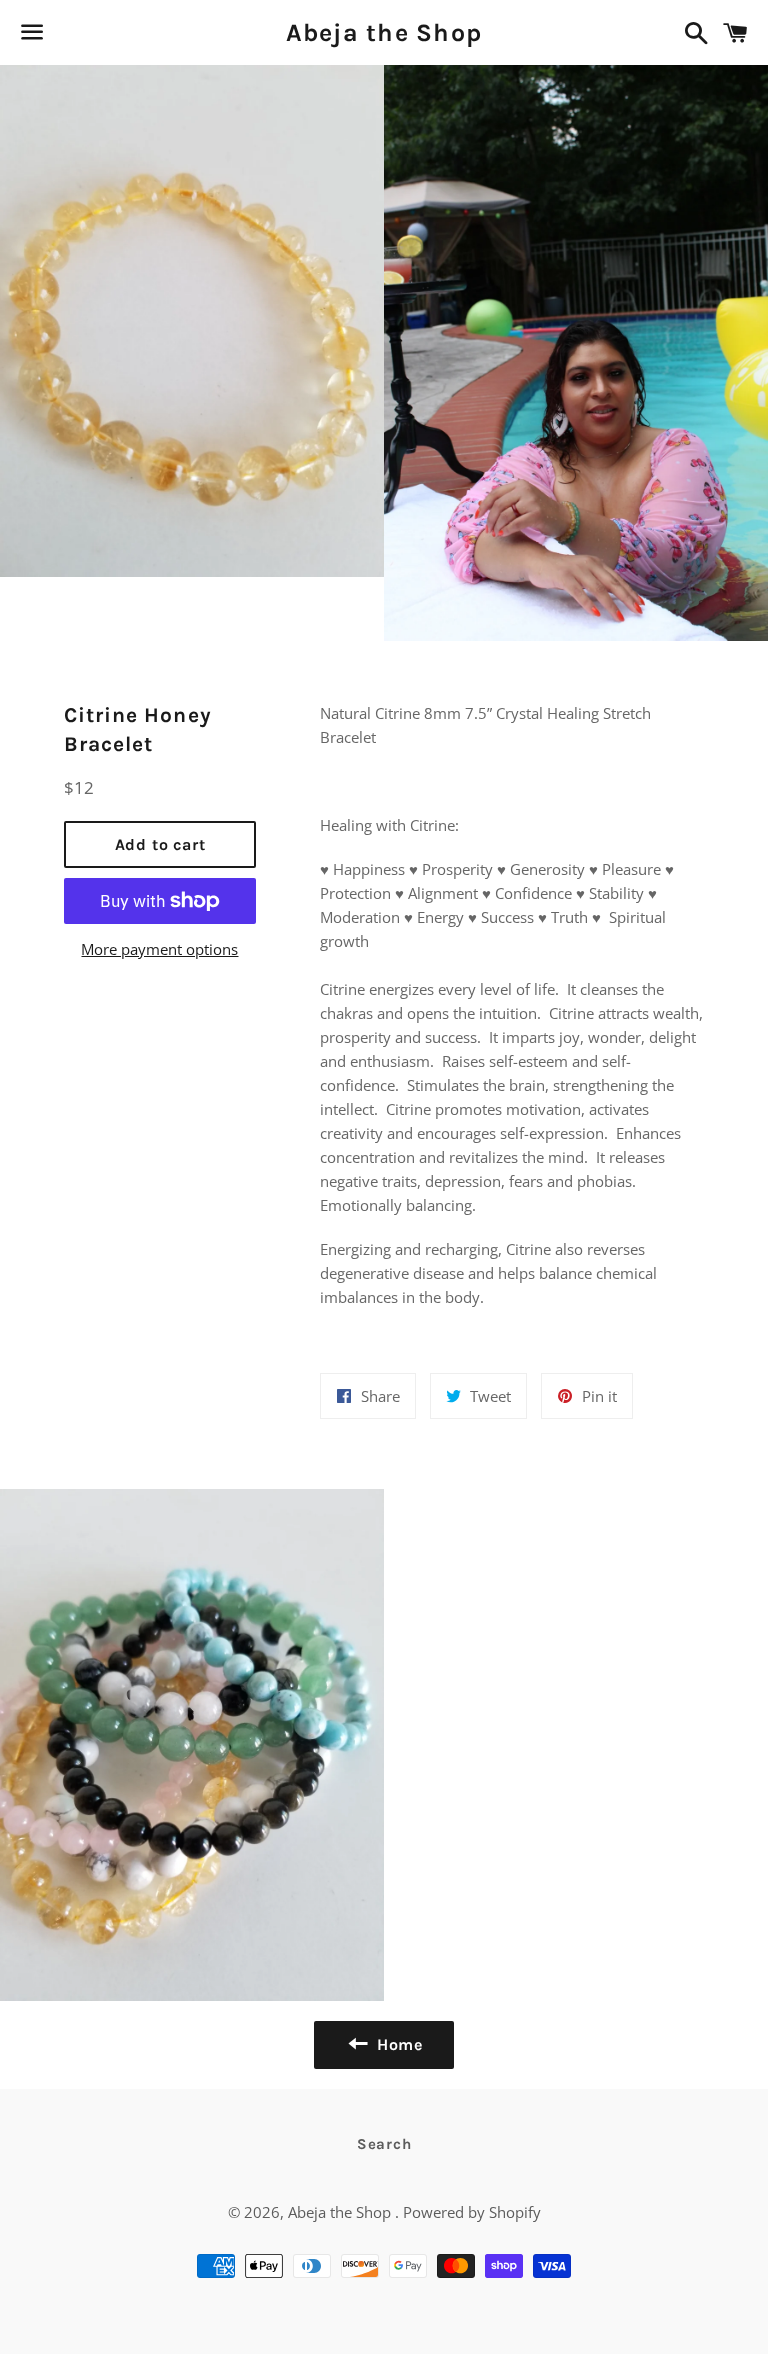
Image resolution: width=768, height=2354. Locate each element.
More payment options (159, 949)
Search (384, 2144)
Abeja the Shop (384, 32)
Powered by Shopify (472, 2212)
